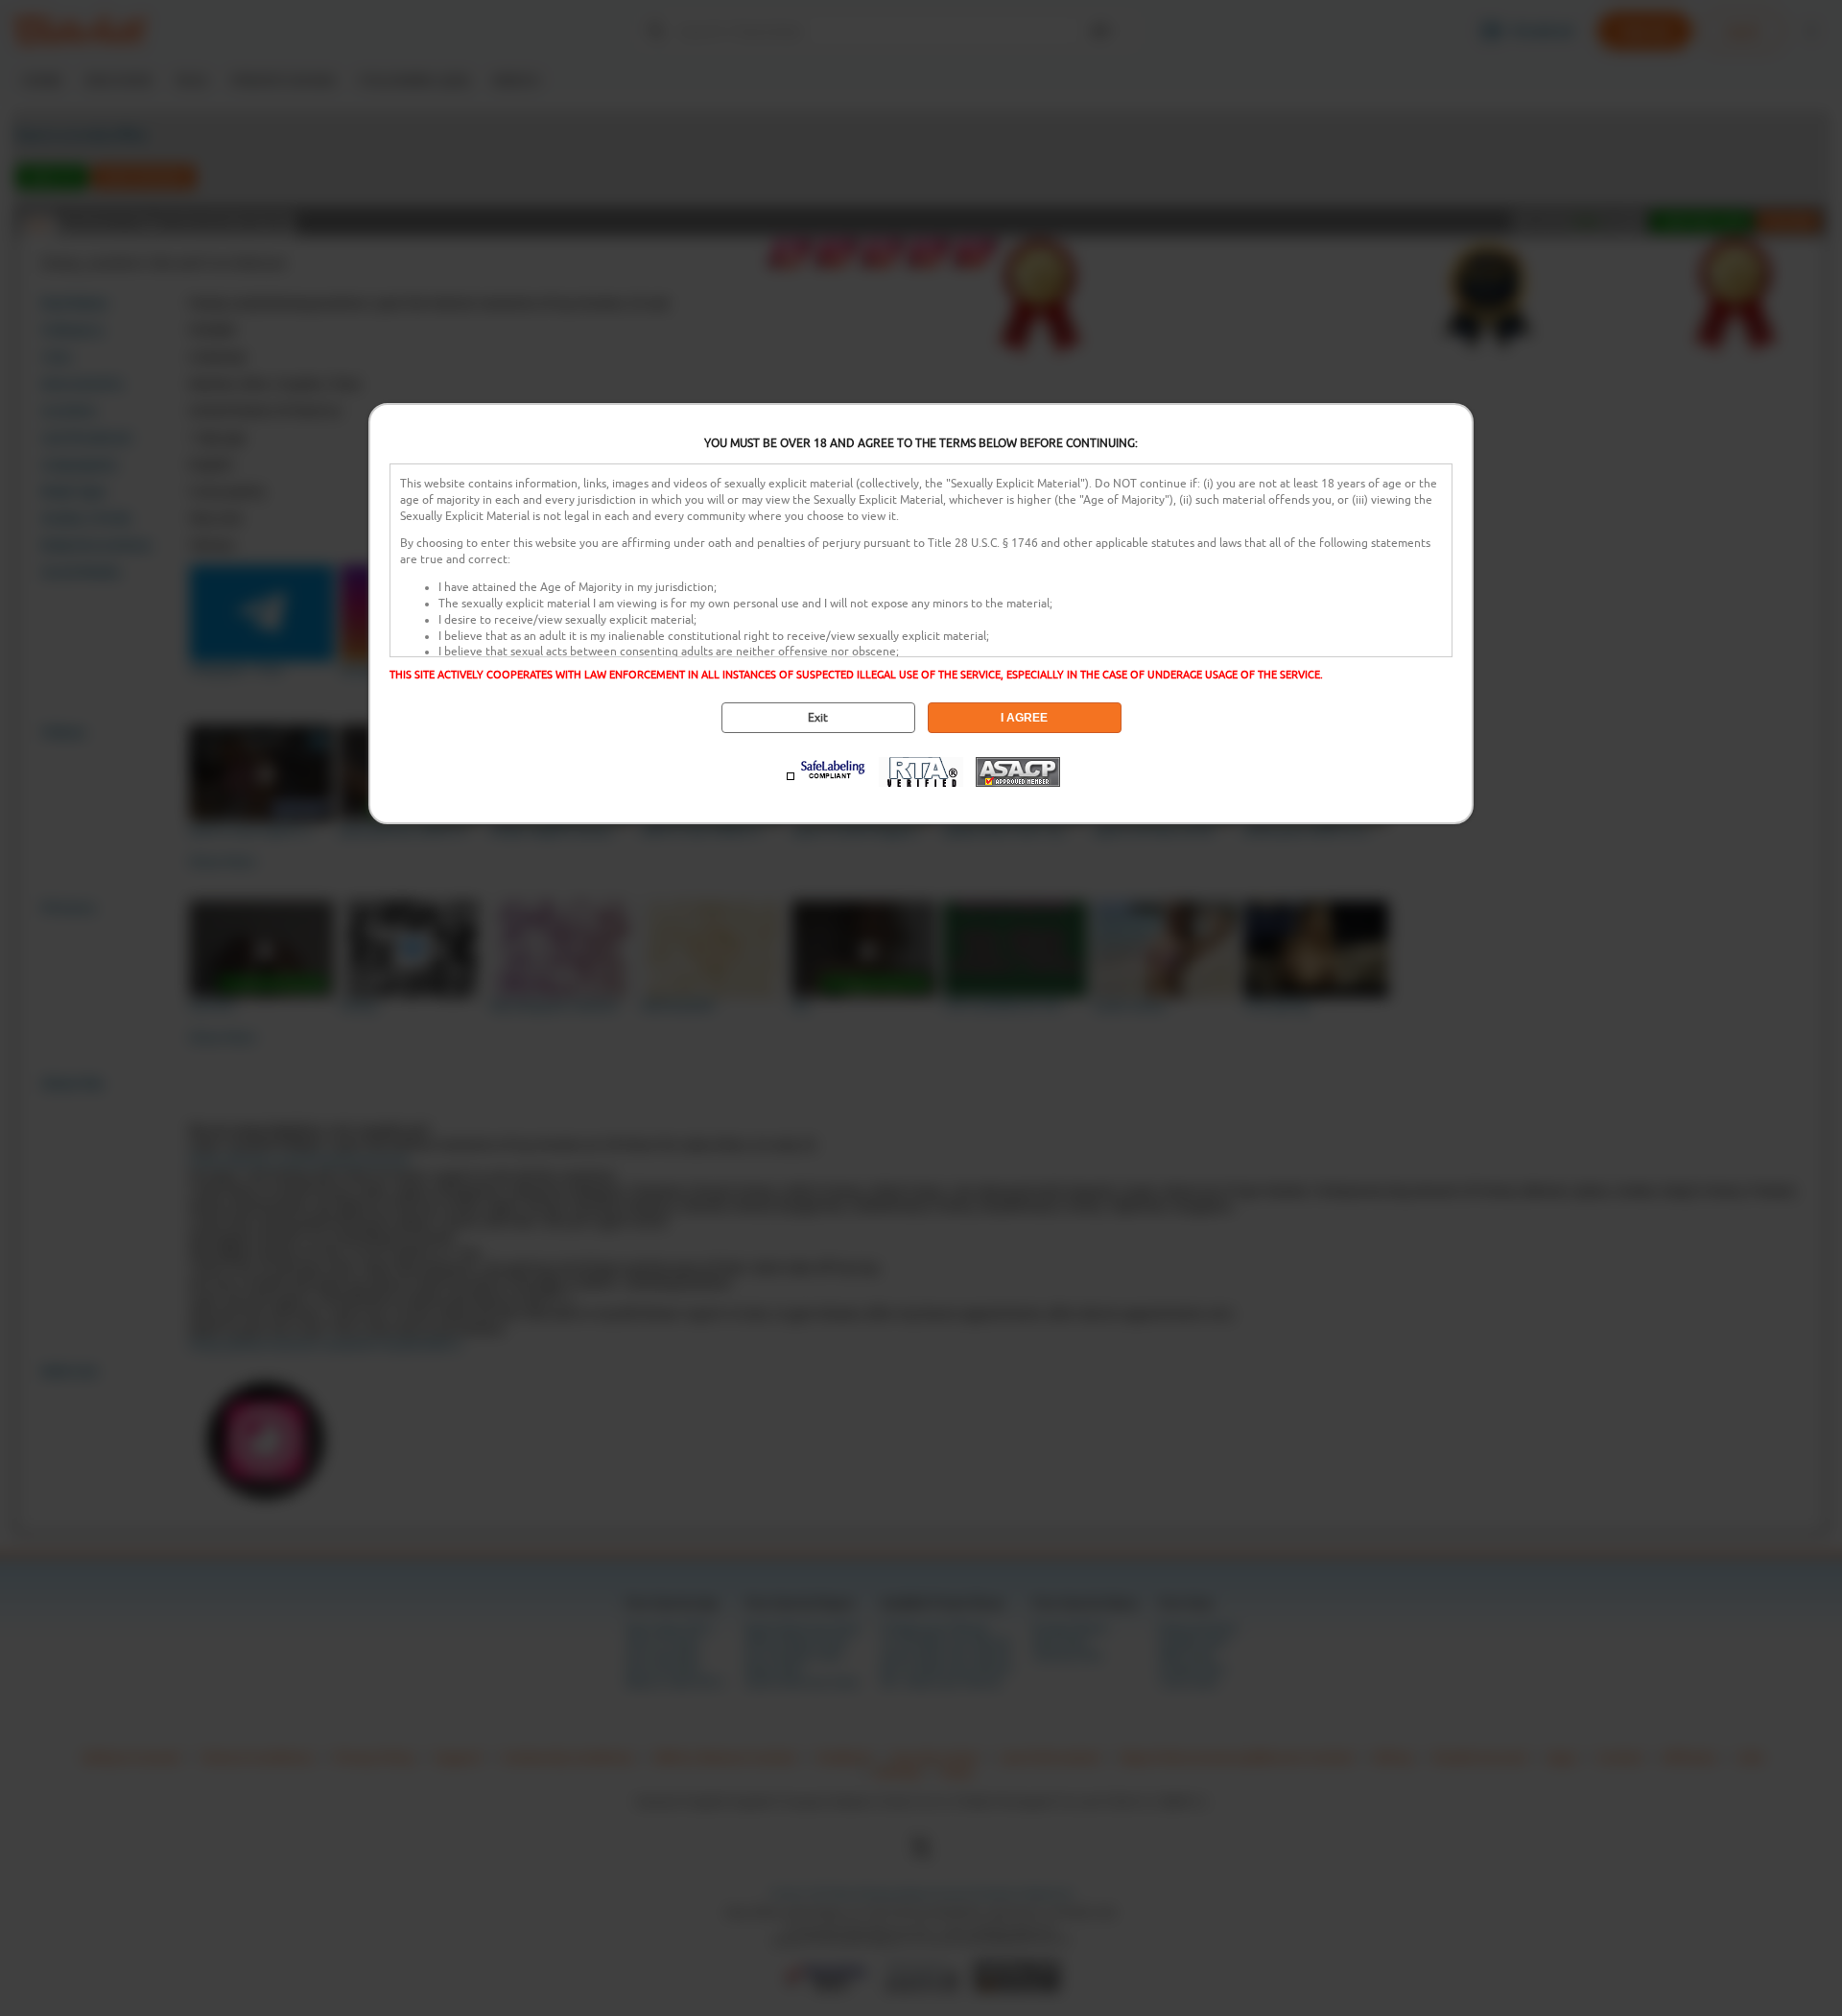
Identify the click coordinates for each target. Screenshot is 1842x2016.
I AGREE (1024, 718)
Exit (818, 718)
